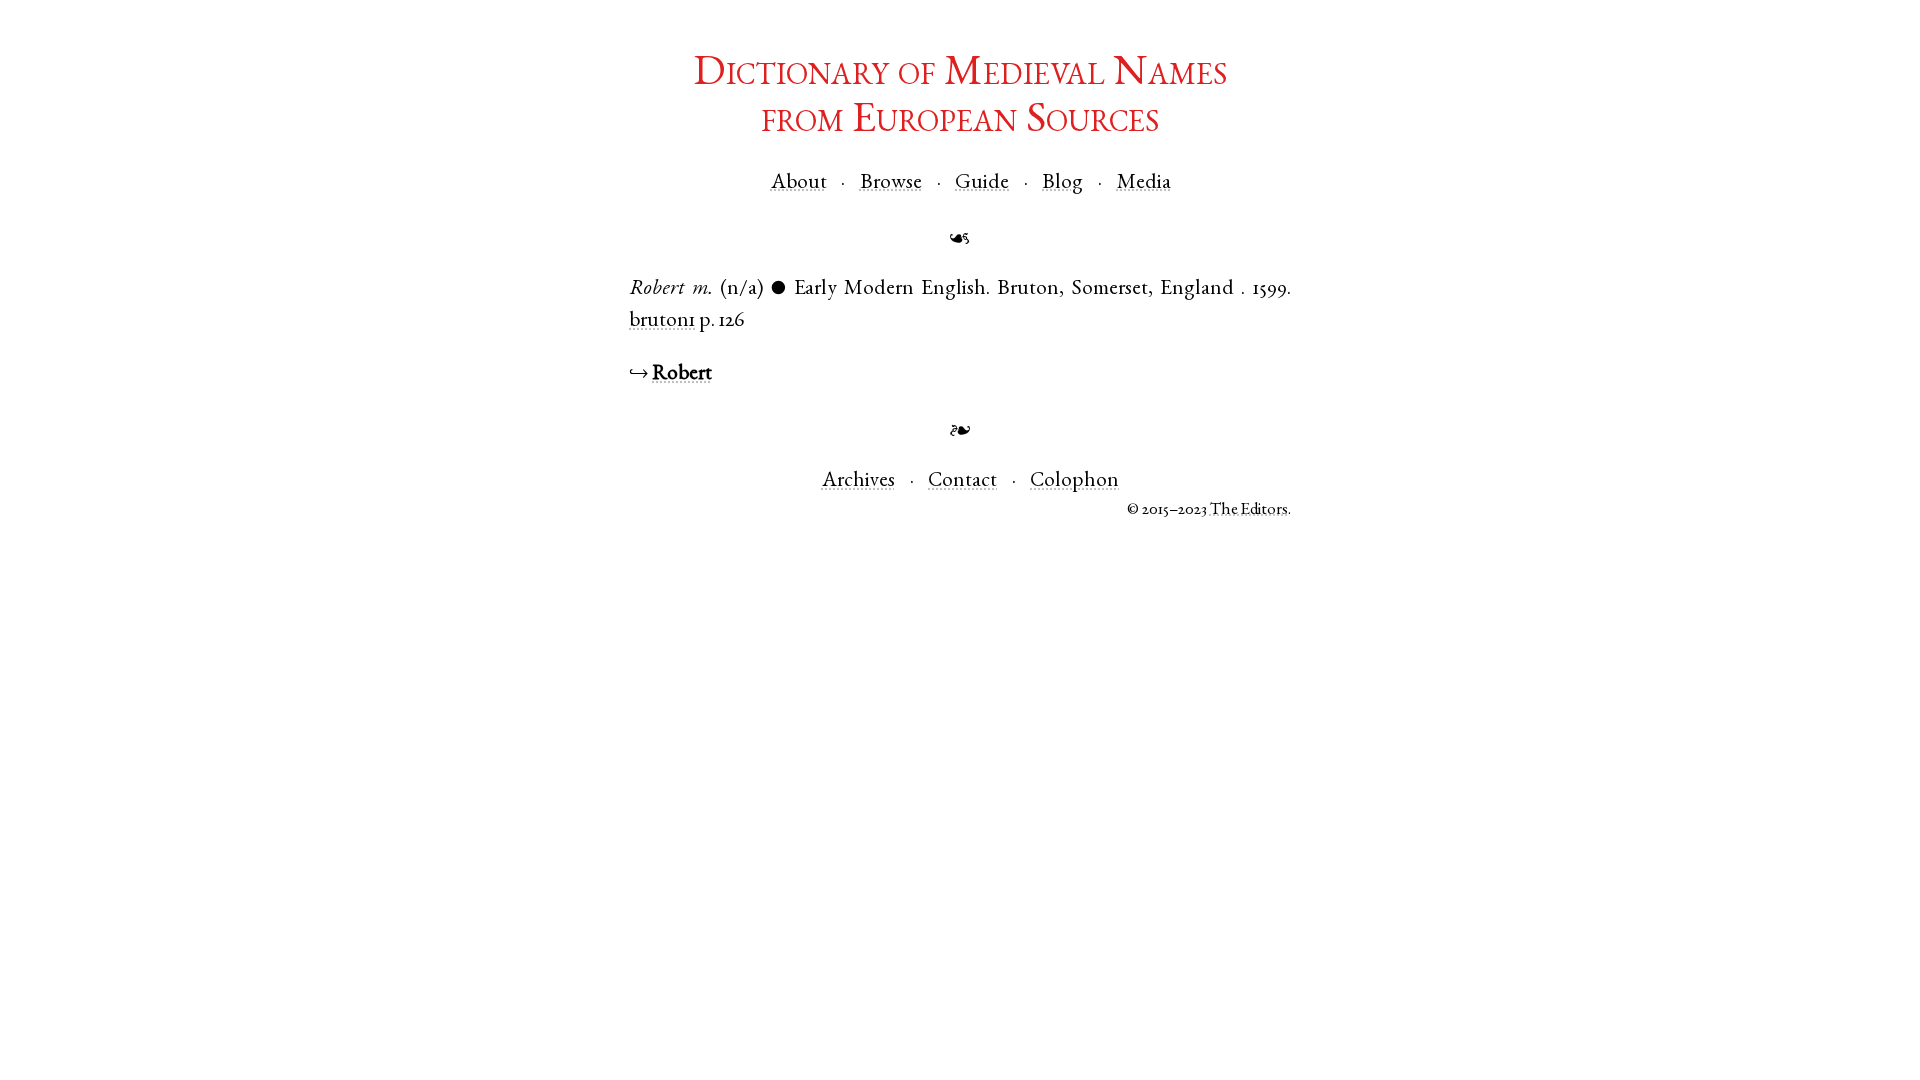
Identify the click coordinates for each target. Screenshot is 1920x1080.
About (799, 183)
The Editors (1249, 510)
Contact (962, 481)
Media (1144, 183)
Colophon (1074, 481)
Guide (982, 183)
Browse (891, 183)
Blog (1062, 183)
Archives (858, 481)
